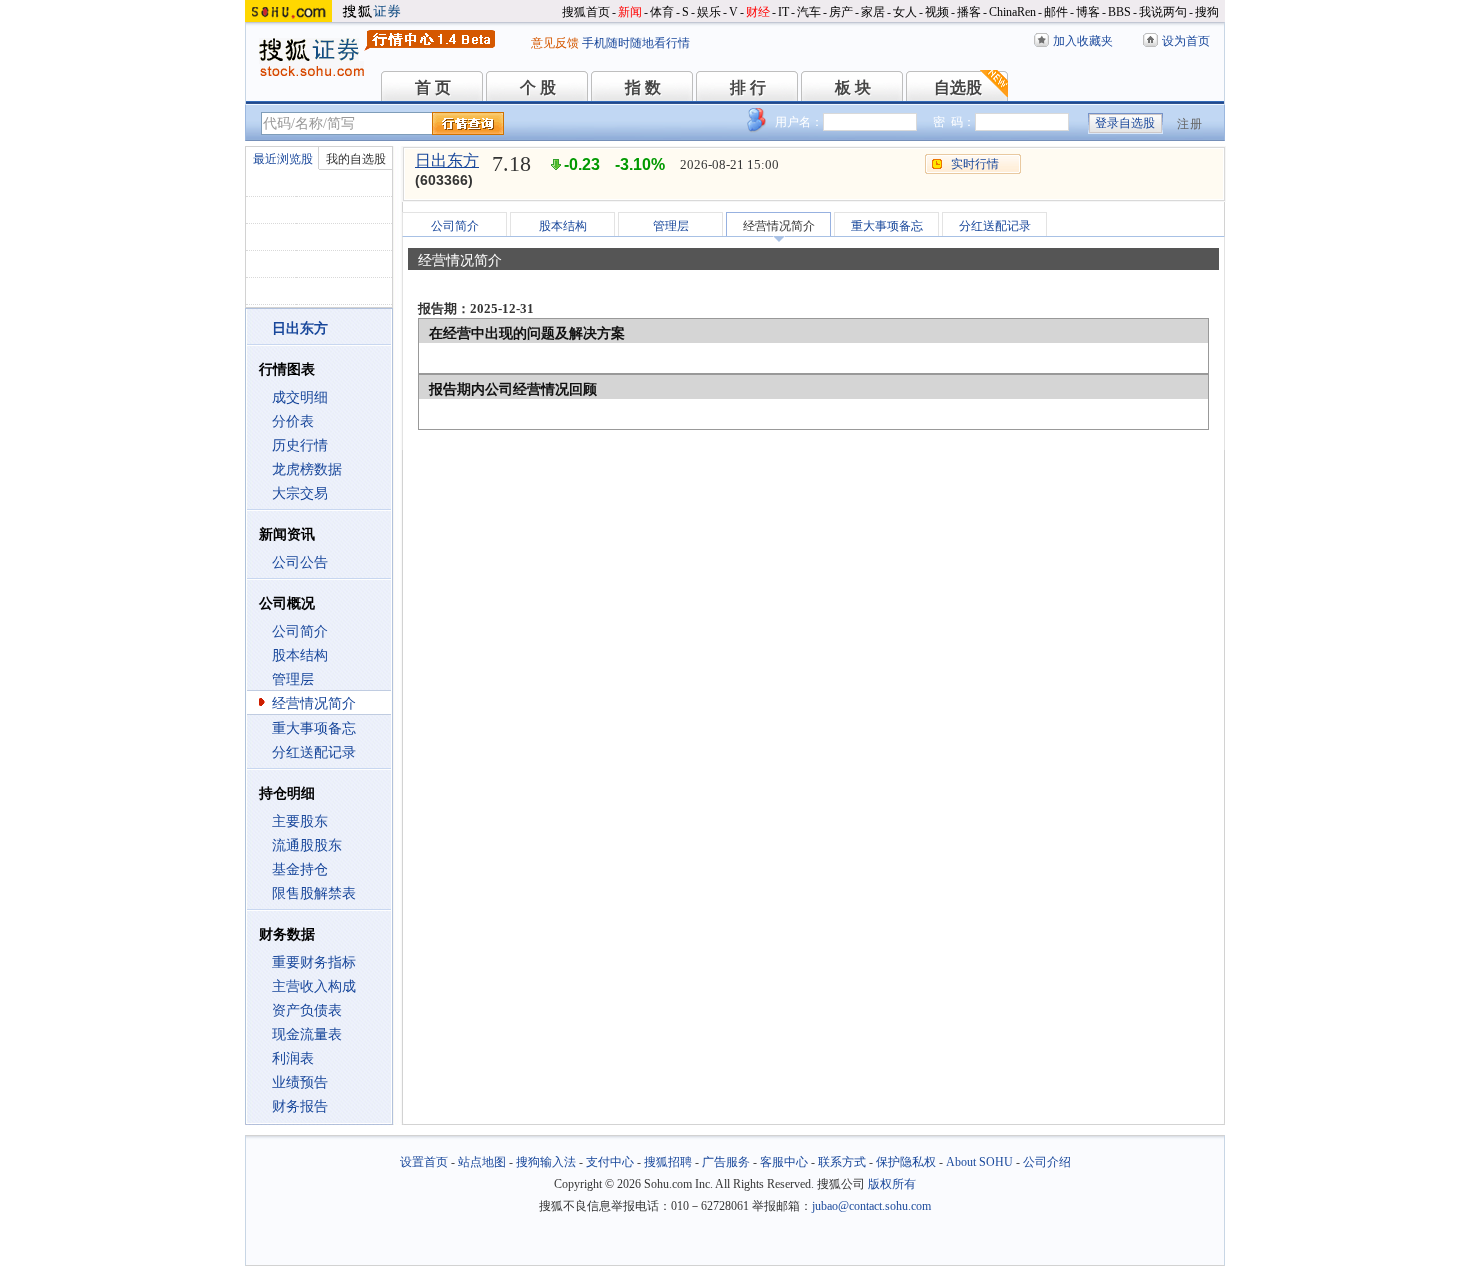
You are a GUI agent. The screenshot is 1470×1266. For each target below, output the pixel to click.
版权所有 (892, 1184)
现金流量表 (307, 1034)
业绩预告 (300, 1082)
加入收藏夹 (1083, 41)
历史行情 (300, 445)
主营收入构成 (314, 986)
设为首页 (1186, 41)
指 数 (643, 87)
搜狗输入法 (546, 1162)
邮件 (1056, 12)
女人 (905, 12)
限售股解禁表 (314, 893)
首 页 (433, 87)
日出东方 (447, 160)
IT (783, 12)
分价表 (293, 421)
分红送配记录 (314, 752)
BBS (1119, 12)
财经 (758, 12)
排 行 (748, 87)
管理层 (293, 679)
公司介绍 (1047, 1162)
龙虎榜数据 (307, 469)
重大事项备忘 (314, 728)
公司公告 (300, 562)
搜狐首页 (586, 12)
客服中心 (784, 1162)
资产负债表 (307, 1010)
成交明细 (300, 397)
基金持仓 (300, 869)
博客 (1088, 12)
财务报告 (300, 1106)
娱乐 (709, 12)
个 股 (538, 87)
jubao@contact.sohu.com (871, 1206)
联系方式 (842, 1162)
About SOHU (979, 1162)
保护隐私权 (906, 1162)
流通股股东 (307, 845)
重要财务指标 (314, 962)
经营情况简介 (314, 703)
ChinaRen (1012, 12)
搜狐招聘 (668, 1162)
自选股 (958, 87)
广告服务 (726, 1162)
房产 (841, 12)
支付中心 (610, 1162)
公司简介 (300, 631)
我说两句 (1163, 12)
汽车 (809, 12)
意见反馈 (555, 43)
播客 (969, 12)
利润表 (293, 1058)
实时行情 (975, 164)
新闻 (630, 12)
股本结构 (300, 655)
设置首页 (424, 1162)
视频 (937, 12)
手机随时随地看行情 (636, 43)
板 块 (853, 87)
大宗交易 (300, 493)
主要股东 (300, 821)
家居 (873, 12)
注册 (1190, 124)
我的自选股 (356, 159)
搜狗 (1207, 12)
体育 (662, 12)
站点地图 (482, 1162)
